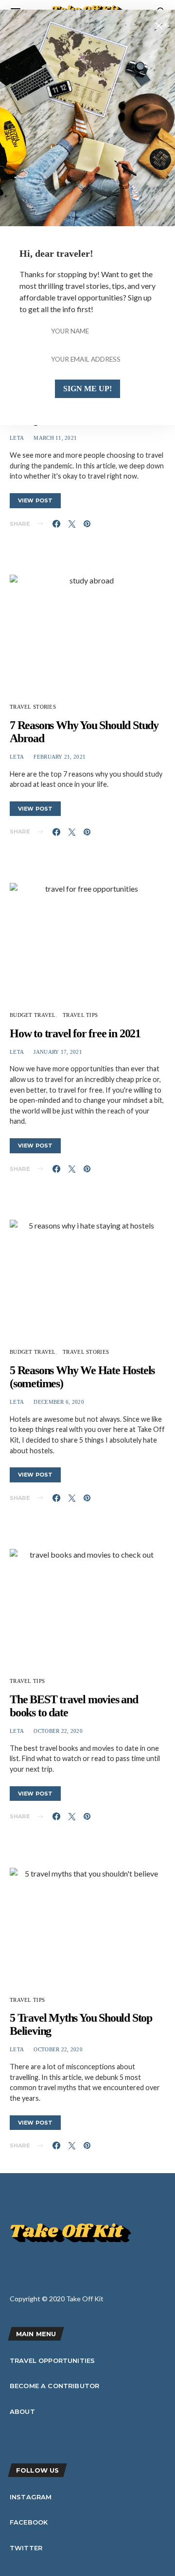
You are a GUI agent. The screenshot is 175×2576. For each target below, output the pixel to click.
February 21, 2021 (60, 757)
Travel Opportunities (52, 2360)
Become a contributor (54, 2386)
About (22, 2411)
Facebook (29, 2522)
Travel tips (80, 1015)
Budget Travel (33, 1015)
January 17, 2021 (58, 1052)
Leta (17, 438)
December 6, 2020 (59, 1402)
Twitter (26, 2548)
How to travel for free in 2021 (75, 1033)
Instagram (31, 2497)
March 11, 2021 (55, 438)
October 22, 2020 (58, 1731)
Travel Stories (33, 707)
